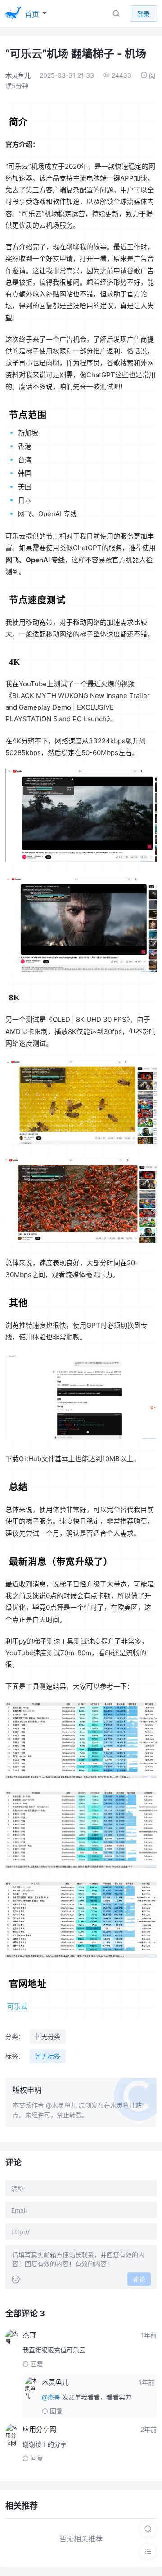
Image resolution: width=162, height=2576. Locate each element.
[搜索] (148, 2529)
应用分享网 (39, 2429)
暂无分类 (48, 2036)
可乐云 (17, 2006)
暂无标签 (48, 2056)
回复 (37, 2364)
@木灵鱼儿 (61, 2105)
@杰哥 (51, 2397)
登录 (144, 14)
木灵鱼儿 (18, 75)
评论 (139, 2279)
